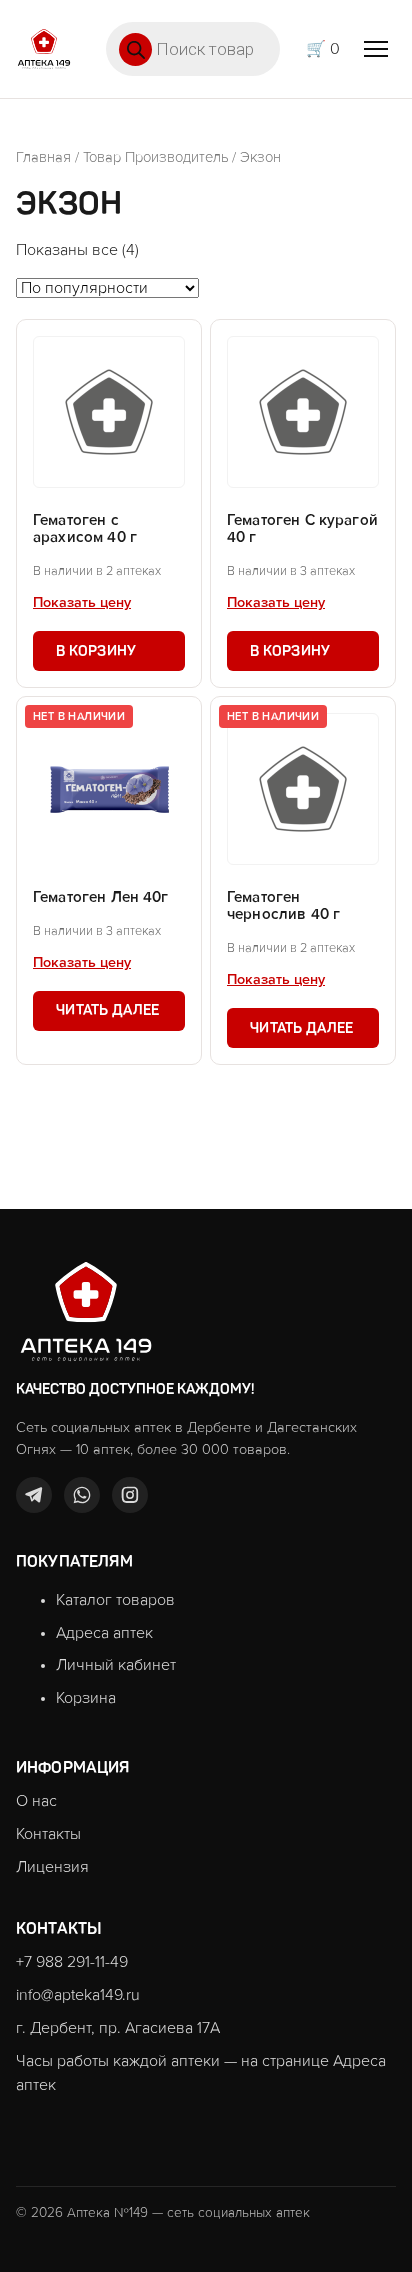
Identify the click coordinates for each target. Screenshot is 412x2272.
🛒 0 (323, 49)
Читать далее (107, 1010)
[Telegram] (34, 1495)
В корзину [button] (96, 651)
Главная (43, 157)
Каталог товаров (115, 1600)
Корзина (86, 1698)
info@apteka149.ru (78, 1995)
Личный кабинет (116, 1665)
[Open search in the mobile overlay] (193, 49)
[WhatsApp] (82, 1495)
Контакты (48, 1834)
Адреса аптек (104, 1633)
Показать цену (82, 603)
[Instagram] (130, 1495)
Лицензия (52, 1867)
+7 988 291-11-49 (72, 1962)
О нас (36, 1801)
